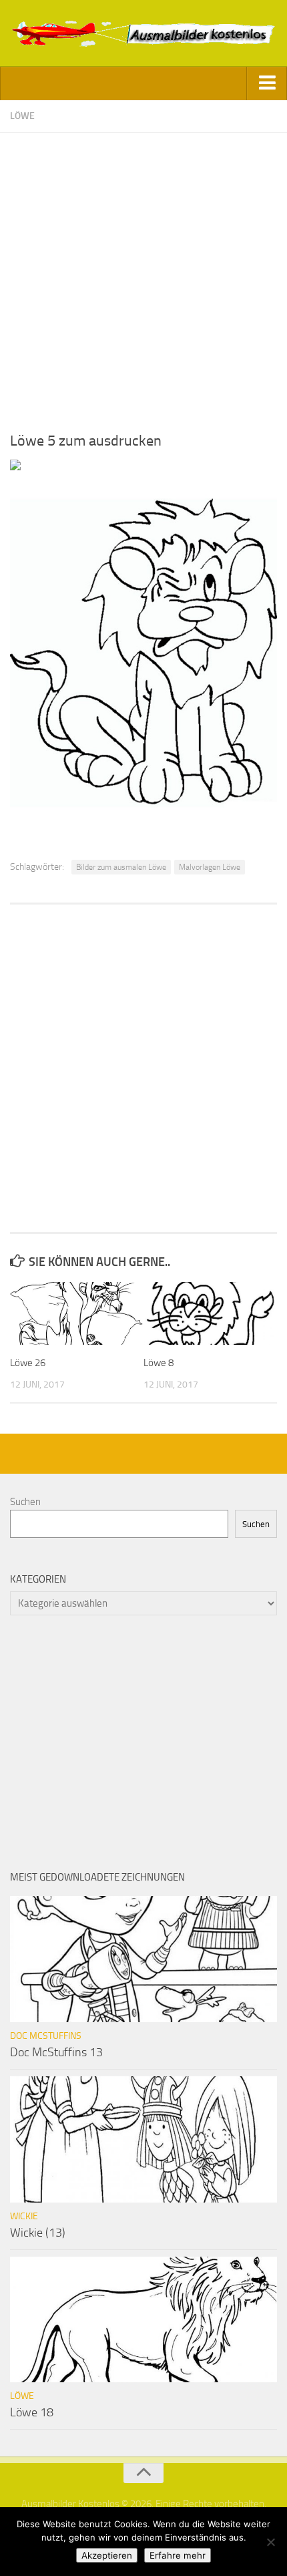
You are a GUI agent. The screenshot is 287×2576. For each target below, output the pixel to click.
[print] (15, 467)
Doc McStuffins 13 (56, 2052)
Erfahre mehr (178, 2555)
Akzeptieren (107, 2555)
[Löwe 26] (76, 1313)
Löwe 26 (28, 1363)
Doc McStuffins (46, 2036)
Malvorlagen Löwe (210, 867)
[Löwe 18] (143, 2319)
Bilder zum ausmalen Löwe (121, 867)
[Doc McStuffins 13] (143, 1959)
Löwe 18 (32, 2412)
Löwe (22, 116)
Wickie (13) (38, 2233)
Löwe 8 (159, 1363)
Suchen (25, 1502)
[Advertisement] (143, 277)
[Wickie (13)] (143, 2139)
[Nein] (270, 2542)
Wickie (24, 2216)
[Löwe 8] (210, 1313)
